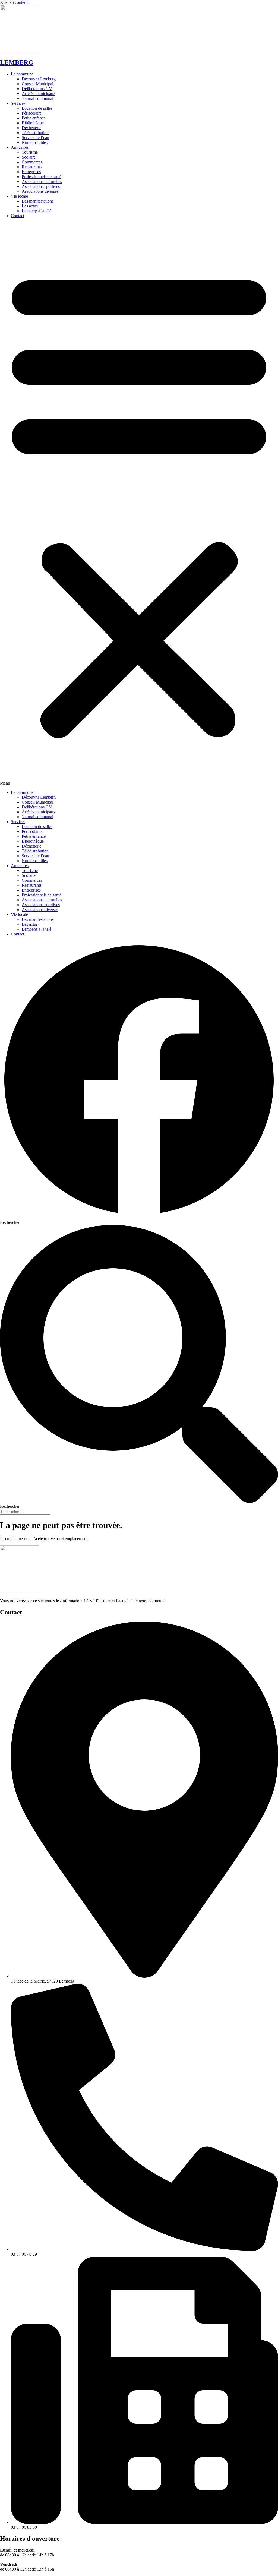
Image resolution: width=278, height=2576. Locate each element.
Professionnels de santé (42, 177)
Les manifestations (38, 201)
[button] (139, 504)
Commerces (32, 162)
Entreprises (31, 172)
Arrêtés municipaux (39, 94)
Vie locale (19, 196)
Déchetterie (31, 128)
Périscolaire (32, 113)
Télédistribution (35, 133)
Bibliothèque (33, 123)
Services (18, 103)
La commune (22, 74)
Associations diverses (40, 191)
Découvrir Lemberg (39, 79)
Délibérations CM (37, 89)
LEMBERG (17, 62)
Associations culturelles (42, 181)
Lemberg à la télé (37, 211)
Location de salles (37, 108)
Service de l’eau (35, 138)
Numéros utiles (35, 142)
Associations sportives (41, 186)
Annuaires (20, 147)
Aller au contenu (14, 2)
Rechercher (10, 1222)
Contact (18, 216)
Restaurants (32, 167)
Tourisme (30, 152)
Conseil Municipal (37, 84)
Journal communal (37, 98)
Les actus (30, 206)
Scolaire (29, 157)
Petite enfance (34, 118)
